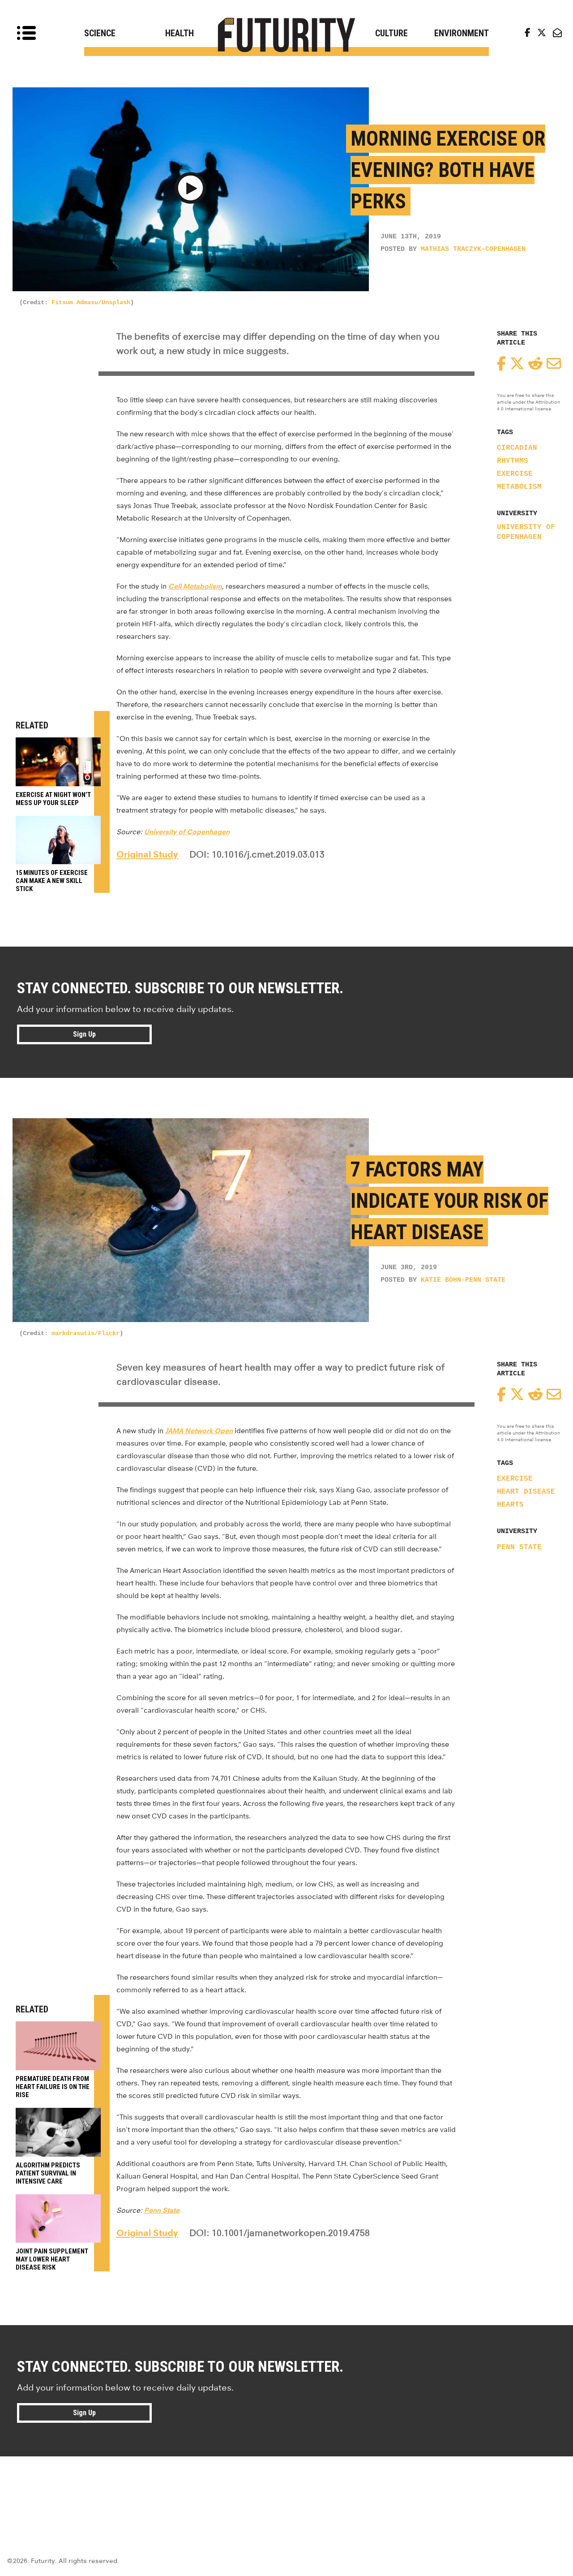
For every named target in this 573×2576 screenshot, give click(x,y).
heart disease (526, 1492)
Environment (462, 33)
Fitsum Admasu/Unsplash (91, 302)
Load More (286, 2489)
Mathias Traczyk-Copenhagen (473, 249)
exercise (515, 474)
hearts (510, 1505)
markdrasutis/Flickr (86, 1333)
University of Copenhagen (526, 532)
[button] (190, 190)
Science (100, 33)
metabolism (519, 487)
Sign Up (84, 1034)
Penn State (519, 1547)
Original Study (147, 854)
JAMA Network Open (199, 1431)
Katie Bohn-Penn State (463, 1280)
